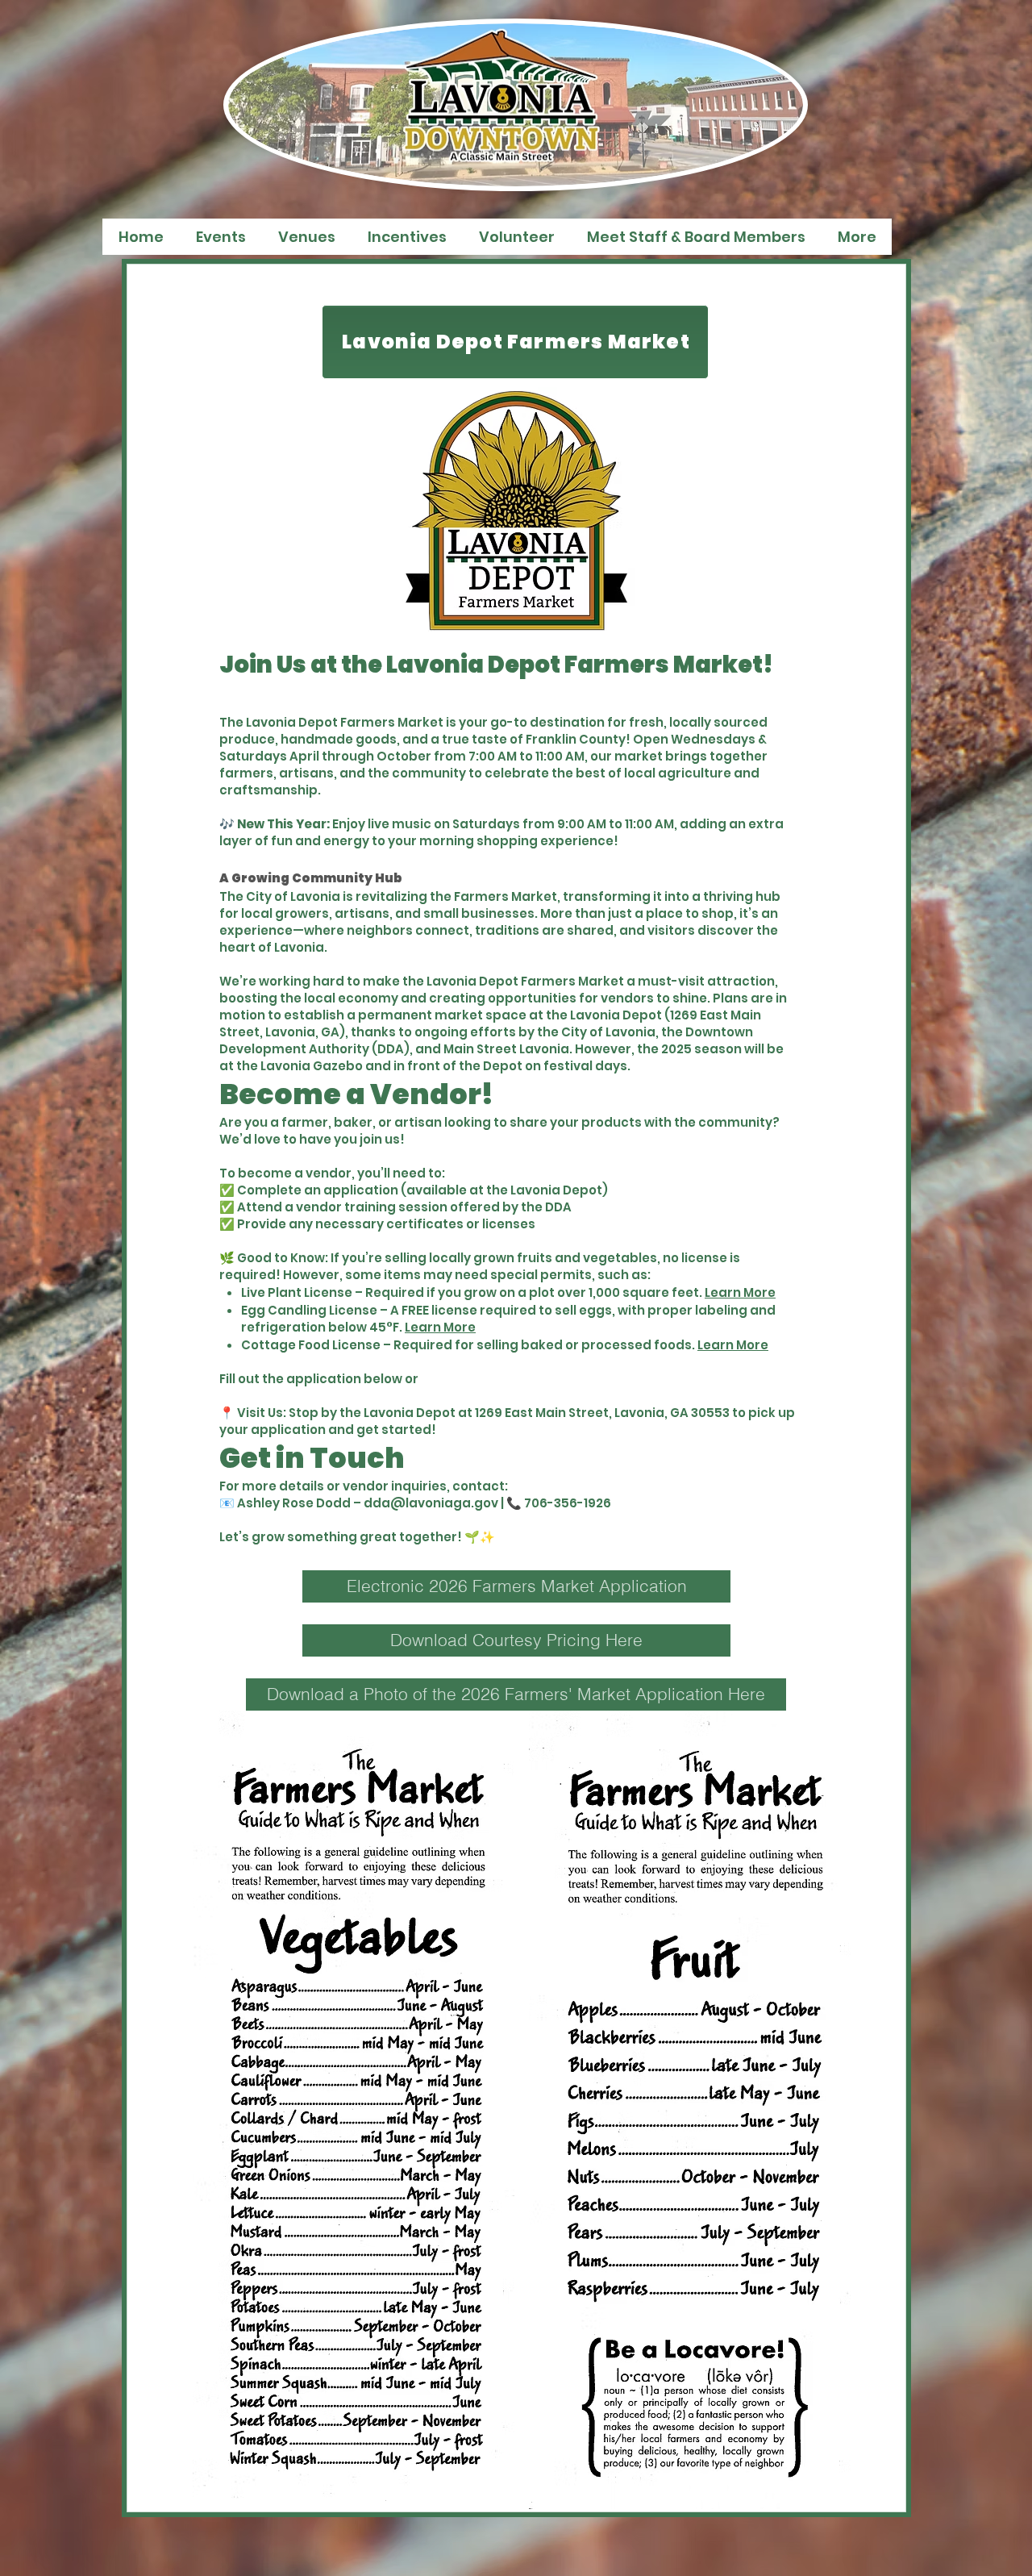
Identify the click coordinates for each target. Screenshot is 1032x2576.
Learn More (740, 1292)
